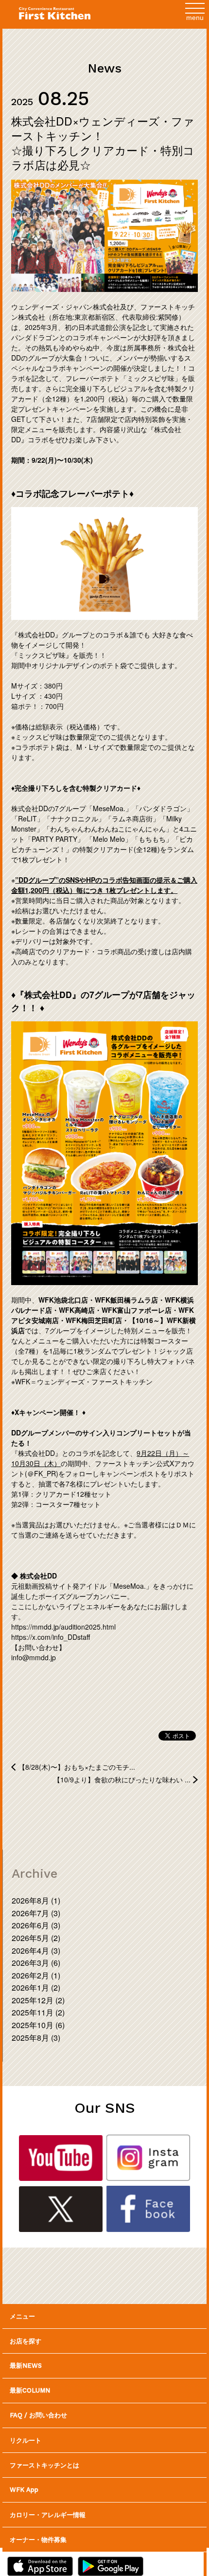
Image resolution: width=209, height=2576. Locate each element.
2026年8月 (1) (36, 1900)
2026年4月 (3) (36, 1950)
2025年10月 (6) (38, 2025)
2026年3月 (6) (36, 1963)
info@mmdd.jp (34, 1657)
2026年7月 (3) (36, 1913)
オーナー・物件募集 (38, 2539)
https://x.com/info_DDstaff (51, 1637)
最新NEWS (26, 2366)
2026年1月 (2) (36, 1987)
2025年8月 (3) (36, 2038)
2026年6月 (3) (36, 1925)
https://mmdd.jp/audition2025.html (63, 1627)
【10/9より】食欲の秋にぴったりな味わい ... (122, 1779)
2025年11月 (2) (38, 2012)
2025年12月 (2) (38, 2000)
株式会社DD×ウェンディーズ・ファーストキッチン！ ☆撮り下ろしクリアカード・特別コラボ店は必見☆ (103, 143)
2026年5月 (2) (36, 1938)
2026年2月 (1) (36, 1975)
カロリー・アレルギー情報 (48, 2514)
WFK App (24, 2490)
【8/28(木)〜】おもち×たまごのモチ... (77, 1767)
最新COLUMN (30, 2390)
